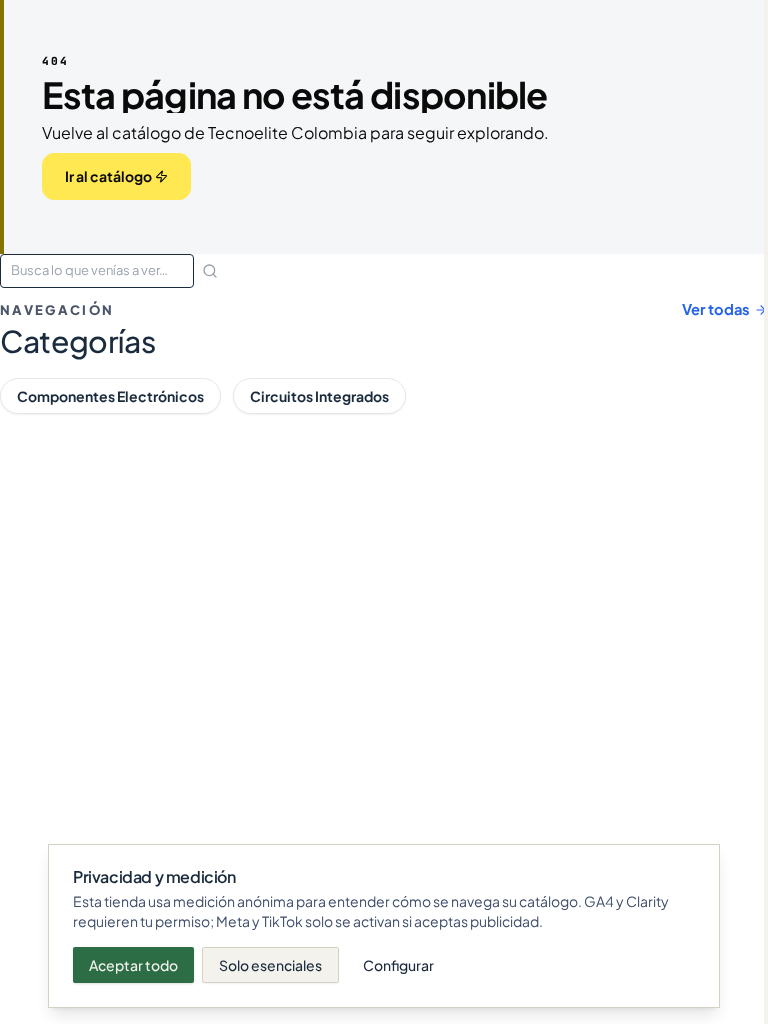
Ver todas (716, 309)
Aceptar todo (133, 965)
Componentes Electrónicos (110, 396)
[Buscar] (210, 271)
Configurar (398, 965)
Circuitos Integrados (319, 396)
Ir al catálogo (108, 176)
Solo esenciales (270, 965)
